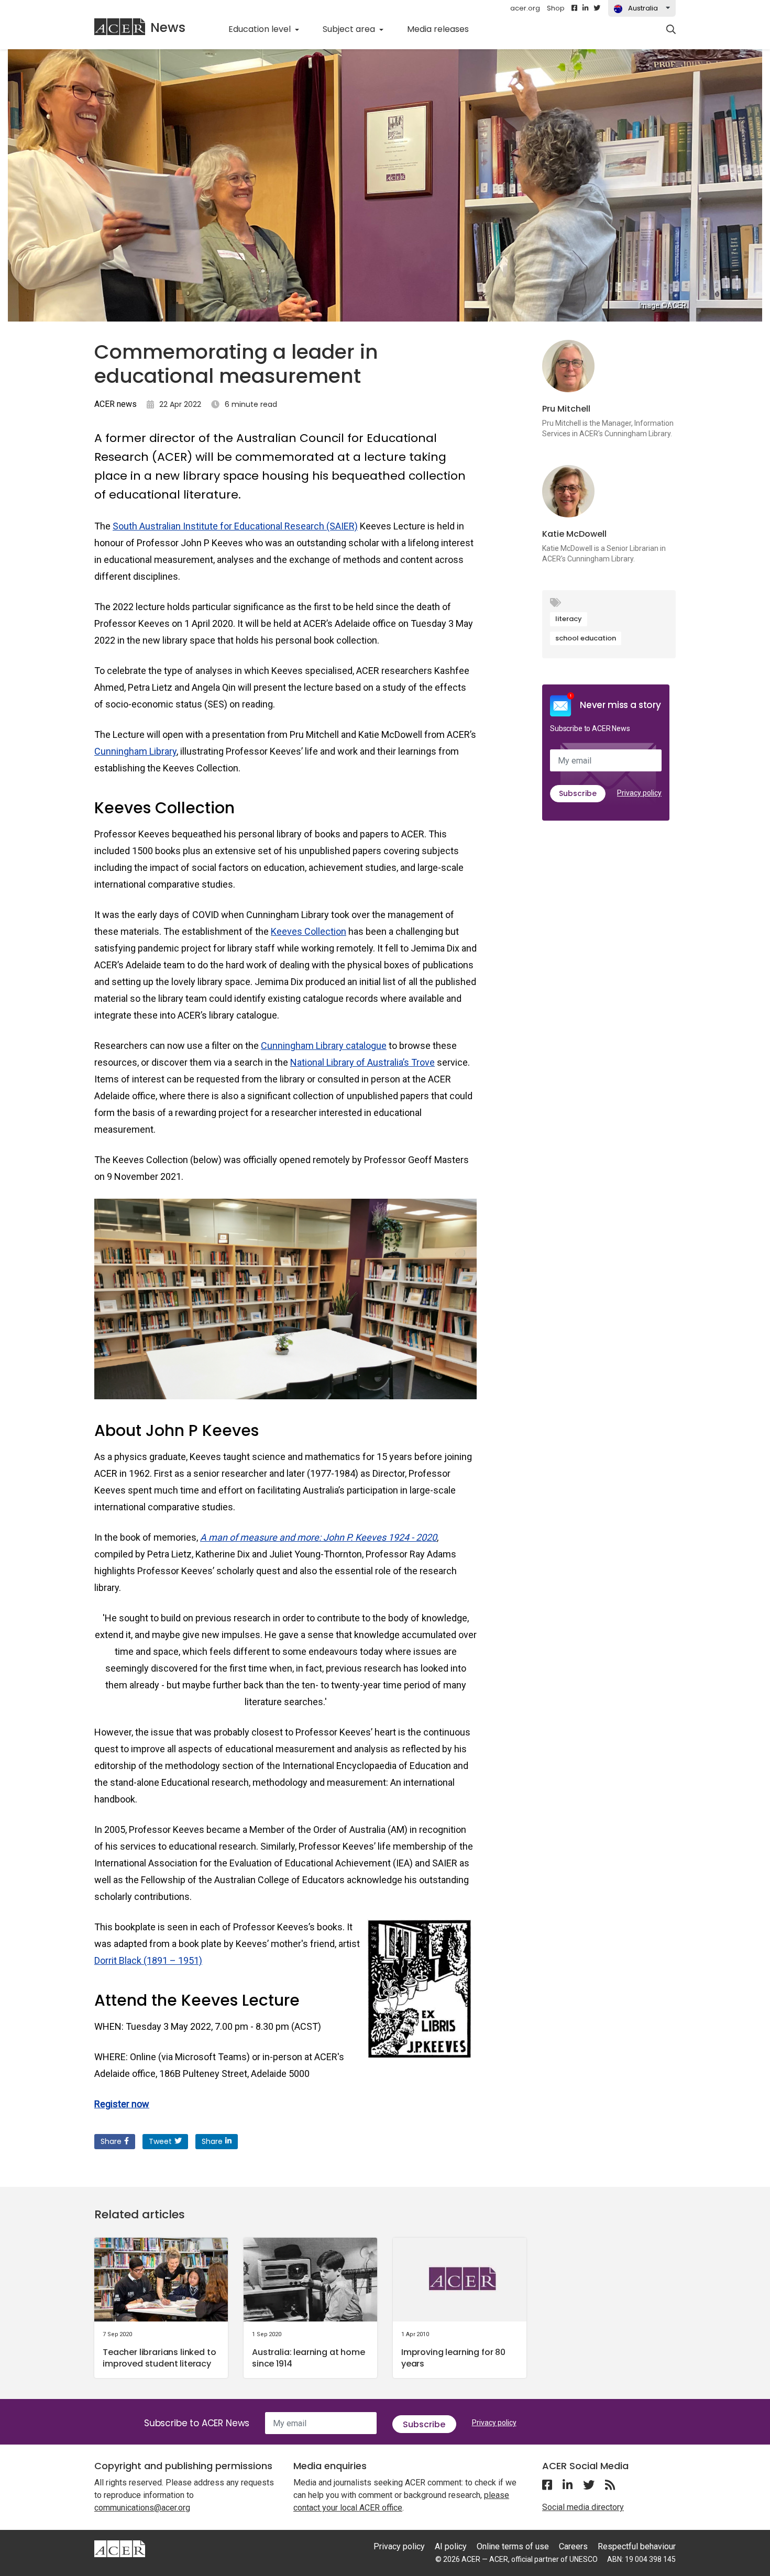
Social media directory (583, 2507)
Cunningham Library (135, 751)
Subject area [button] (350, 29)
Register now (122, 2104)
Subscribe (578, 793)
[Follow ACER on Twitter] (597, 8)
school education (586, 638)
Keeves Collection (309, 931)
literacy (569, 619)
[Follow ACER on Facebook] (574, 8)
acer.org (525, 8)
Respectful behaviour (637, 2546)
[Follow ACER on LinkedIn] (585, 8)
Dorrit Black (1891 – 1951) (148, 1960)
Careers (573, 2546)
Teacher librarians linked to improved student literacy (159, 2358)
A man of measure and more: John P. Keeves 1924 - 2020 (318, 1537)
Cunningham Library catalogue (324, 1046)
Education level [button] (261, 29)
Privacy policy (639, 793)
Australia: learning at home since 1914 (309, 2358)
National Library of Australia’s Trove (362, 1062)
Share (111, 2141)
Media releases (444, 29)
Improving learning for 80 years (453, 2358)
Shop (556, 8)
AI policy (451, 2546)
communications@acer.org (142, 2508)
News (168, 27)
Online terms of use (513, 2546)
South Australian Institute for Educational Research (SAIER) (235, 526)
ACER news (115, 404)
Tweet (160, 2141)
